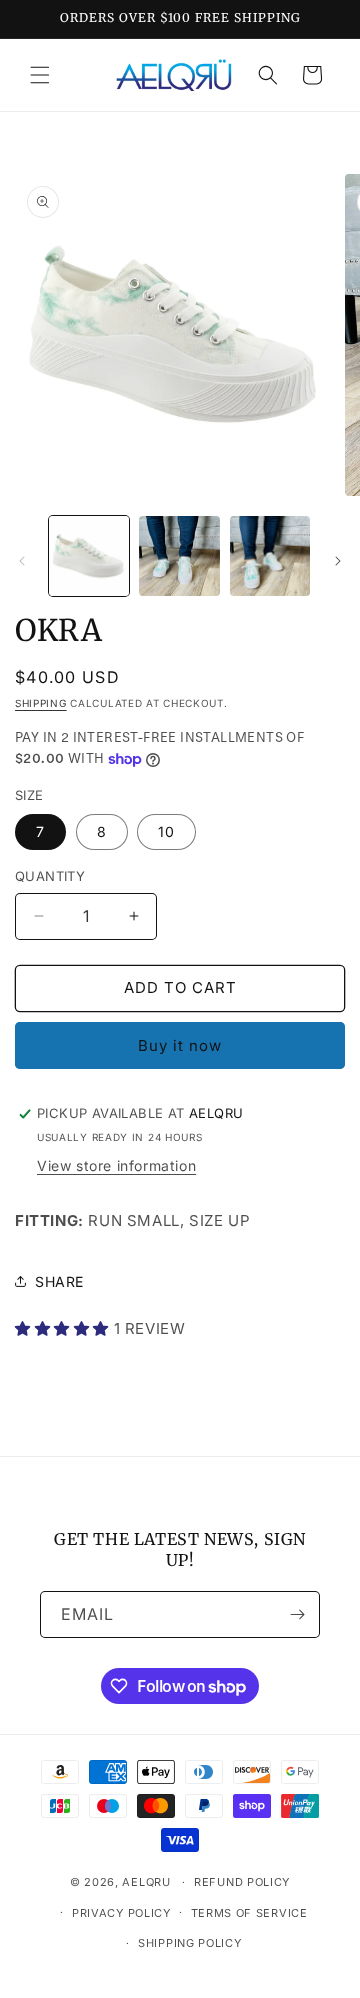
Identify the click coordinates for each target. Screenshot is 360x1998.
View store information (116, 1165)
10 (166, 831)
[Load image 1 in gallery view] (89, 556)
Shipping (41, 703)
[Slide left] (22, 561)
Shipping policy (190, 1943)
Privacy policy (121, 1913)
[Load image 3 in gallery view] (270, 556)
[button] (40, 75)
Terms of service (249, 1913)
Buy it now (180, 1045)
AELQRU (146, 1882)
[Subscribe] (297, 1614)
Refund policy (242, 1882)
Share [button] (59, 1281)
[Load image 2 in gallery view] (179, 556)
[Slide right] (338, 561)
